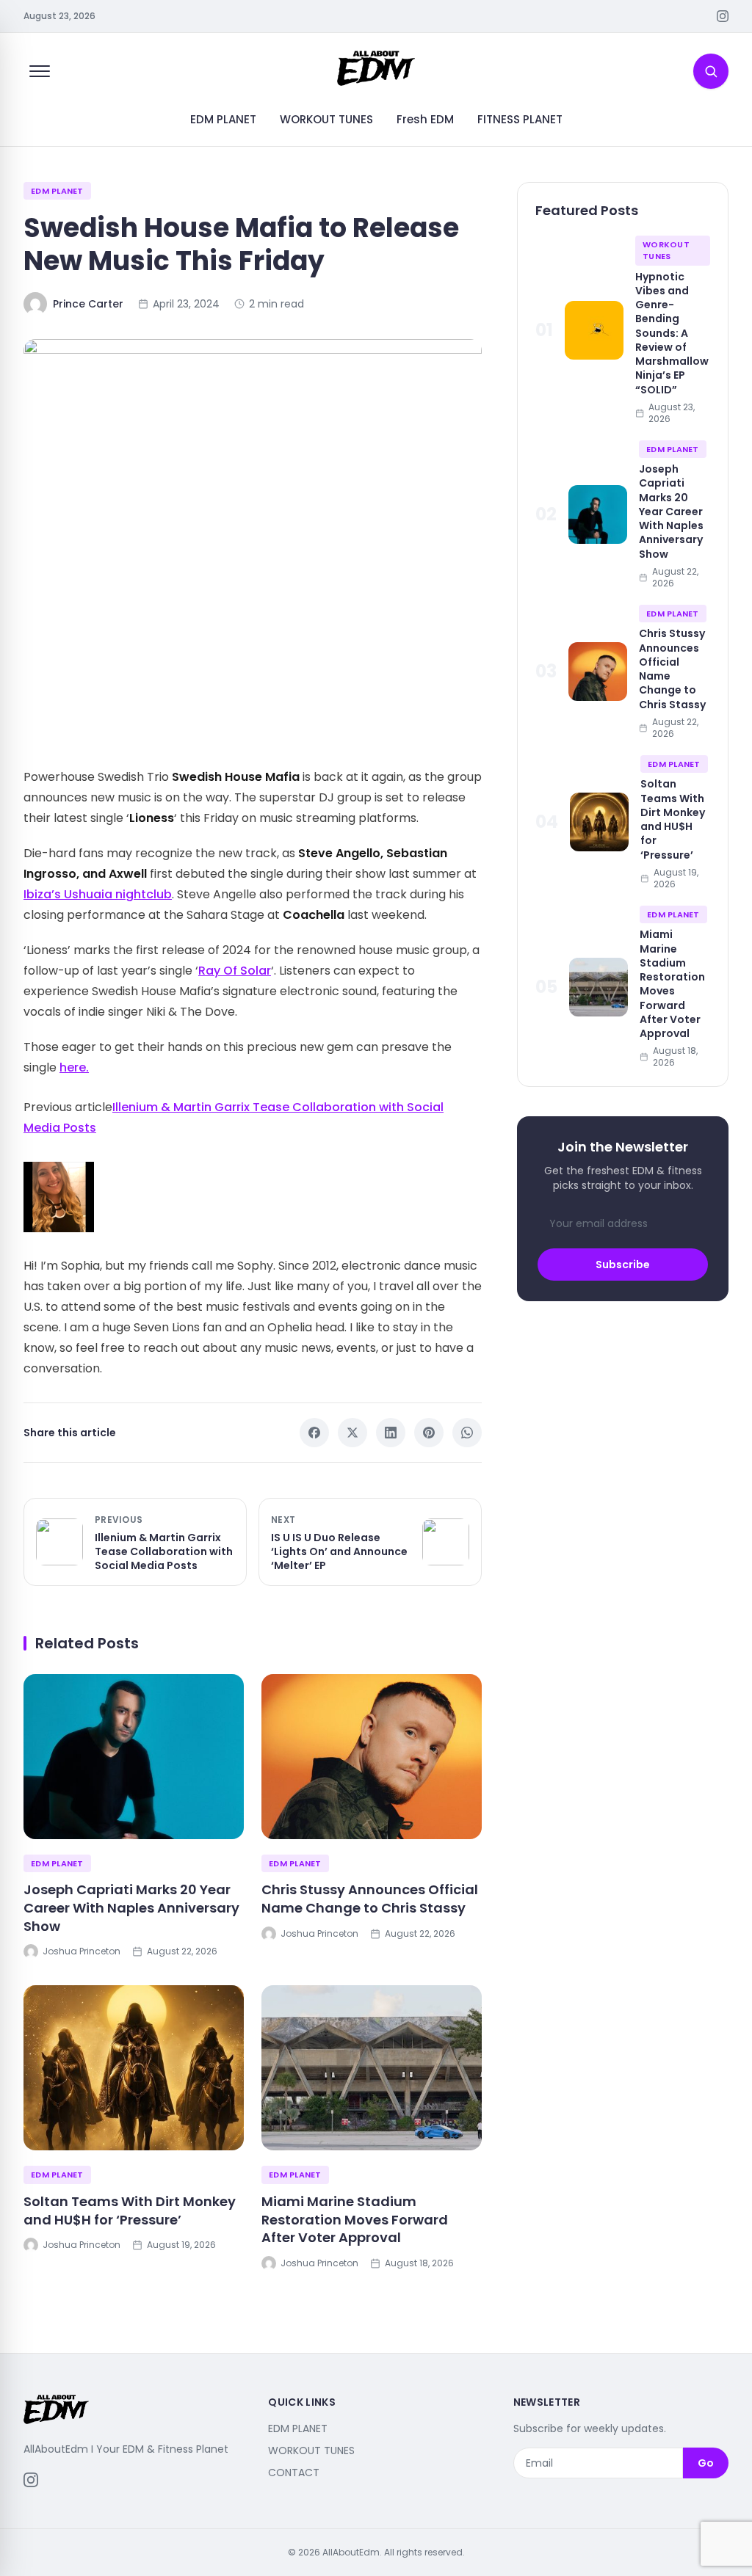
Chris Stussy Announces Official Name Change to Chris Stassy (370, 1899)
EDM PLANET (223, 119)
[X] (352, 1433)
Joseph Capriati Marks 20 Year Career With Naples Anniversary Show (131, 1908)
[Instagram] (723, 16)
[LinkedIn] (391, 1433)
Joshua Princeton (82, 1951)
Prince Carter (88, 304)
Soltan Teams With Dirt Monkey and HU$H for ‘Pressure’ (130, 2211)
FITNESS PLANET (520, 119)
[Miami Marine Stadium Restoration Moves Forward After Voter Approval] (372, 2068)
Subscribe (623, 1265)
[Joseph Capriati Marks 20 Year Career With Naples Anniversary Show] (134, 1757)
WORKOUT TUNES (326, 119)
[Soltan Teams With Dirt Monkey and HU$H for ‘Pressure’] (134, 2068)
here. (74, 1067)
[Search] (711, 71)
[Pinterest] (429, 1433)
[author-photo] (253, 1197)
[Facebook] (314, 1433)
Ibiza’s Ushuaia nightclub (98, 894)
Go (706, 2463)
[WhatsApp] (467, 1433)
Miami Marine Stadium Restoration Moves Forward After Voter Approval (355, 2220)
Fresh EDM (425, 119)
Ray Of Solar (235, 971)
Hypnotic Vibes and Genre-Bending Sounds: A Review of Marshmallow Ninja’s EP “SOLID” (672, 333)
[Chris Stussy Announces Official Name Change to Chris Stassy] (372, 1757)
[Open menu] (40, 71)
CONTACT (294, 2473)
